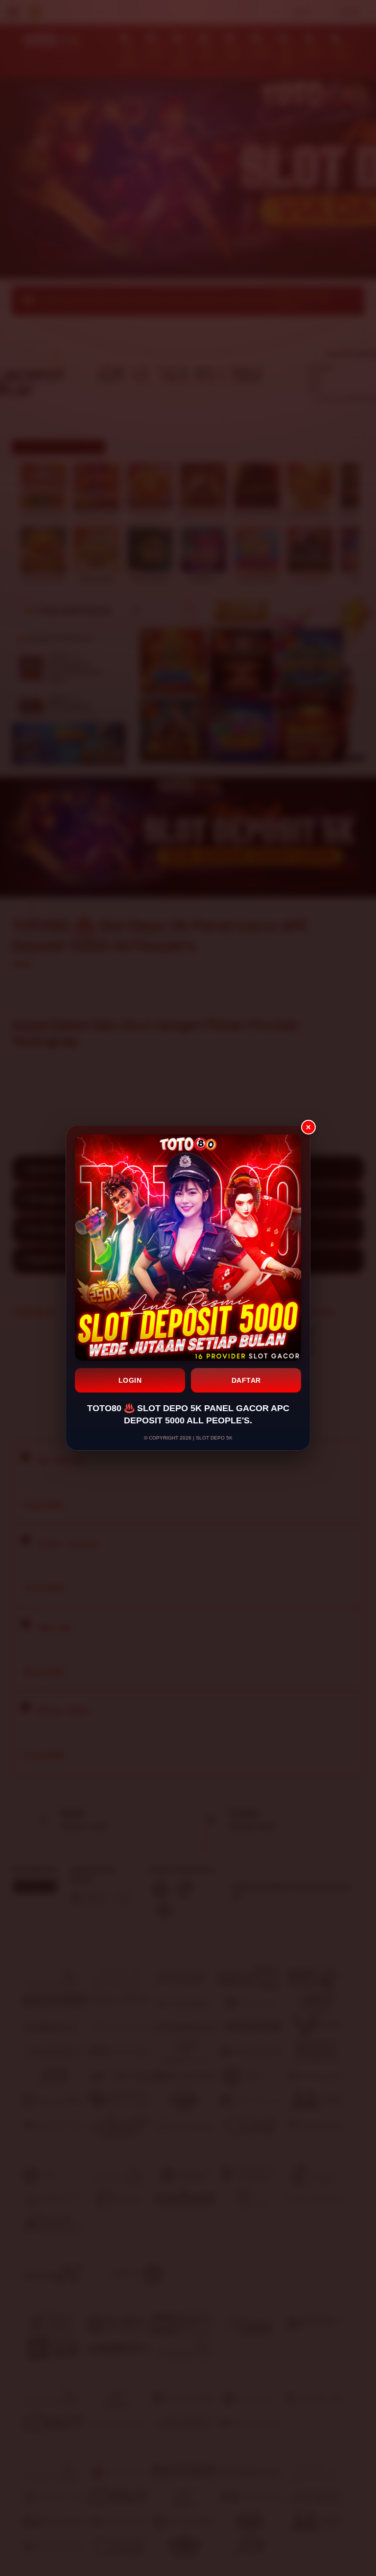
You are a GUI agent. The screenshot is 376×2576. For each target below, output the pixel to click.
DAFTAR (246, 1380)
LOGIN (130, 1380)
